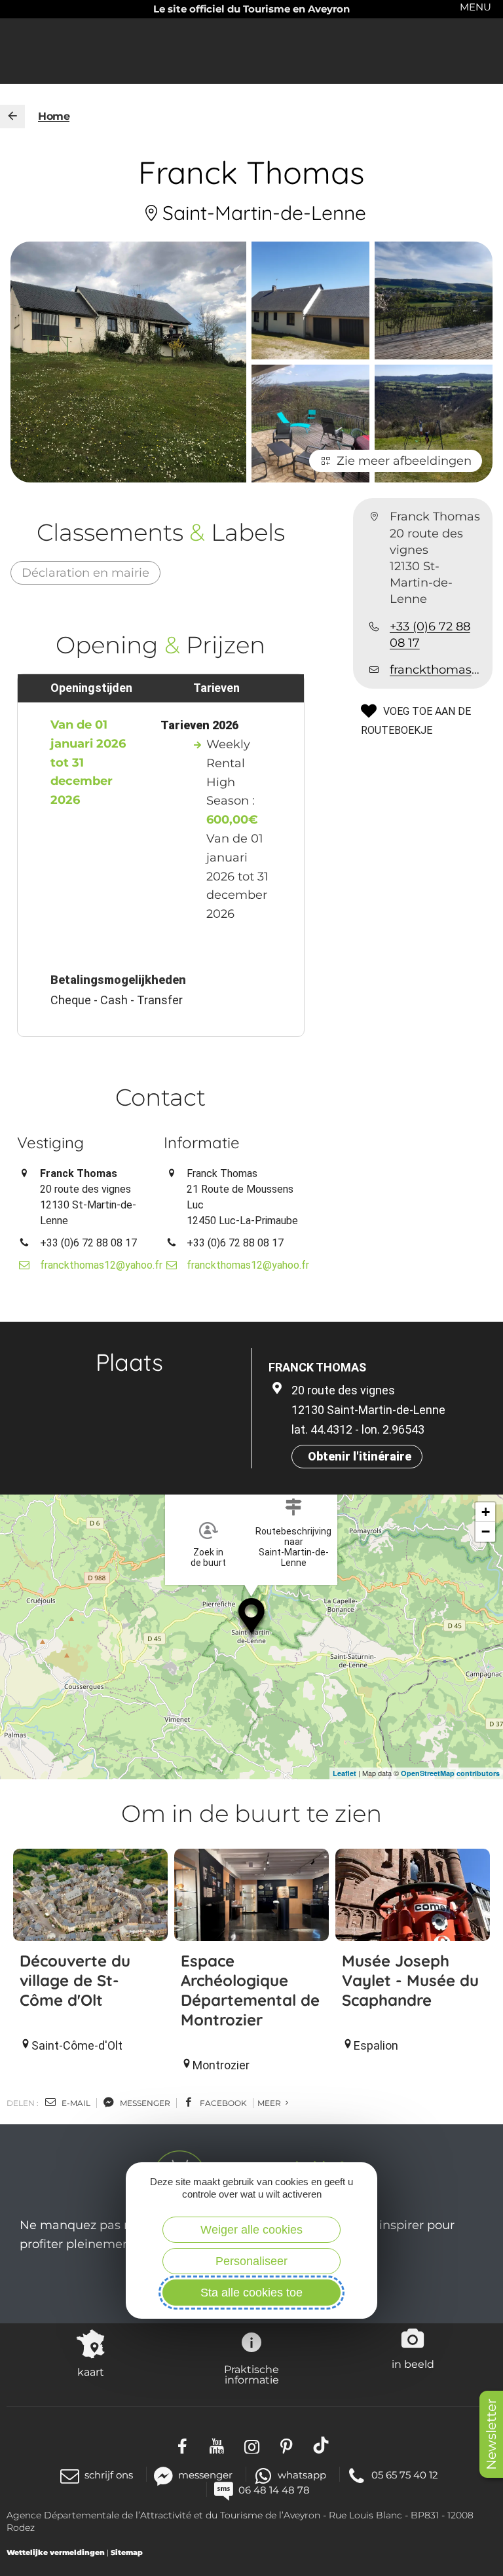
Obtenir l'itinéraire (360, 1456)
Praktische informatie (251, 2374)
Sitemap (127, 2552)
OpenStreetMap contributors (450, 1773)
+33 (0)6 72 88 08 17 (430, 635)
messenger (144, 2103)
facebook (222, 2103)
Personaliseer (251, 2261)
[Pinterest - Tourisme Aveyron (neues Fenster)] (287, 2445)
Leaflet (345, 1773)
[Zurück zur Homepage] (12, 117)
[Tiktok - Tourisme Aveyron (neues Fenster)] (321, 2445)
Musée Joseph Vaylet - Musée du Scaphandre (410, 1980)
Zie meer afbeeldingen (404, 461)
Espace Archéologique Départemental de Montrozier (250, 1990)
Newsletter (491, 2434)
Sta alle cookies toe (251, 2293)
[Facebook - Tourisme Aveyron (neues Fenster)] (182, 2445)
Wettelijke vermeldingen (56, 2552)
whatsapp (302, 2475)
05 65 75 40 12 (405, 2475)
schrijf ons (109, 2475)
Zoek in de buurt (208, 1557)
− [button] (486, 1532)
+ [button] (486, 1512)
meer (270, 2103)
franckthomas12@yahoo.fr (436, 670)
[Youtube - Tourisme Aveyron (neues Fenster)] (217, 2445)
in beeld (413, 2364)
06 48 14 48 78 (274, 2490)
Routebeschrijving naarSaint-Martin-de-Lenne (293, 1547)
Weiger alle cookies (251, 2230)
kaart (91, 2372)
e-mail (75, 2103)
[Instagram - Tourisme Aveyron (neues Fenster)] (252, 2445)
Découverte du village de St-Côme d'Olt (75, 1980)
